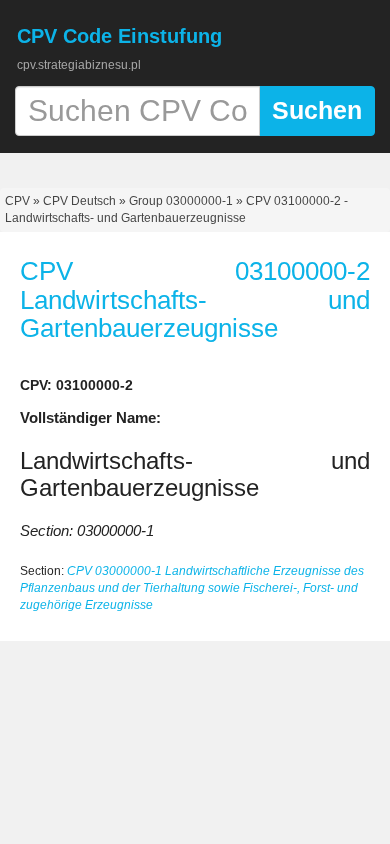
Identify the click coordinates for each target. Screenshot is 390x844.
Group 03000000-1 (181, 201)
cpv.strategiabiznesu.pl (79, 65)
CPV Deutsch (79, 201)
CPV (19, 201)
